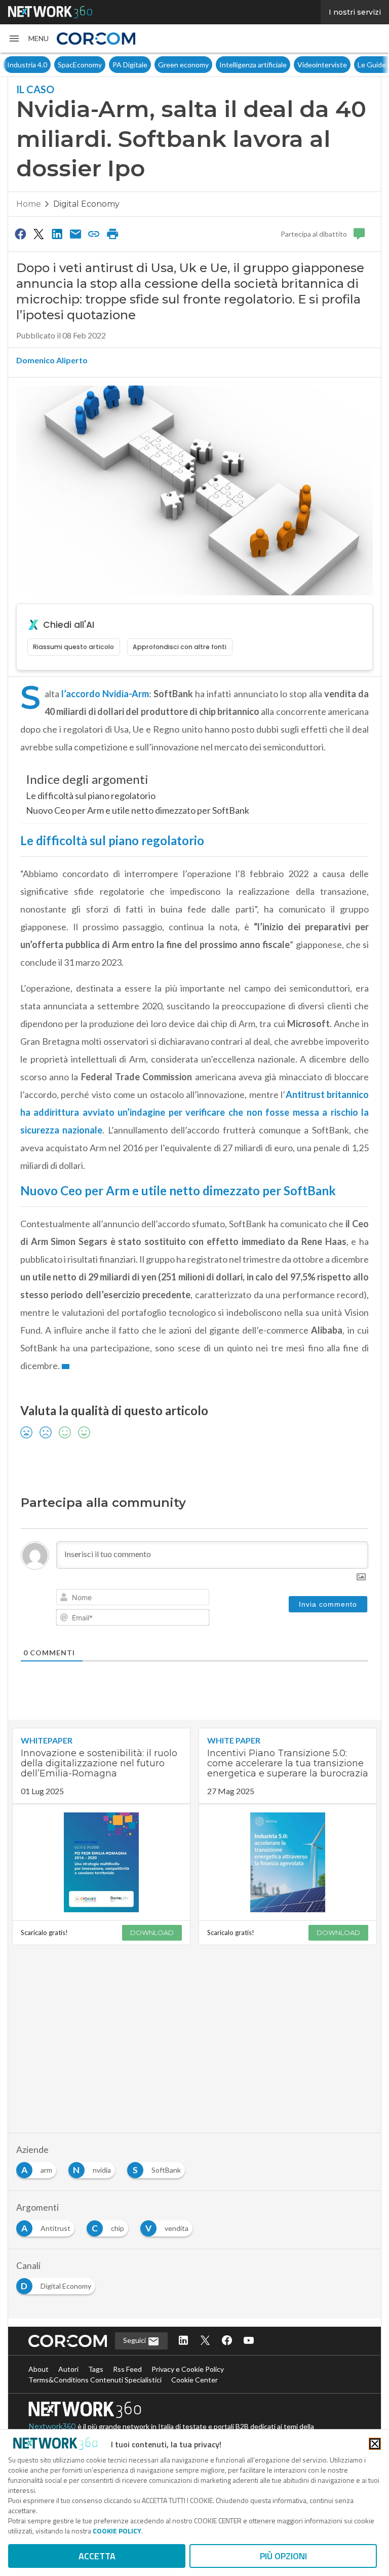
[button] (28, 39)
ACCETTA (97, 2556)
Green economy (183, 65)
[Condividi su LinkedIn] (57, 234)
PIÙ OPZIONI (283, 2556)
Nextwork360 (52, 2427)
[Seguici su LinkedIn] (183, 2341)
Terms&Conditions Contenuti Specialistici (95, 2380)
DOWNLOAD (152, 1933)
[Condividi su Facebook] (20, 234)
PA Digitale (130, 65)
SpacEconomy (80, 65)
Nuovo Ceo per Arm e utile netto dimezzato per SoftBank (138, 810)
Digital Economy (86, 204)
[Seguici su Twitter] (205, 2341)
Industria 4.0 (27, 65)
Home (29, 204)
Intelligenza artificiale (253, 65)
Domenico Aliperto (52, 360)
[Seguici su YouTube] (249, 2341)
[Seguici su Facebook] (227, 2341)
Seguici (135, 2340)
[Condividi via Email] (75, 234)
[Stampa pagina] (112, 234)
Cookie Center (194, 2380)
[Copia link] (94, 234)
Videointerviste (322, 65)
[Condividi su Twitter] (38, 234)
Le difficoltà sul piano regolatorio (91, 795)
